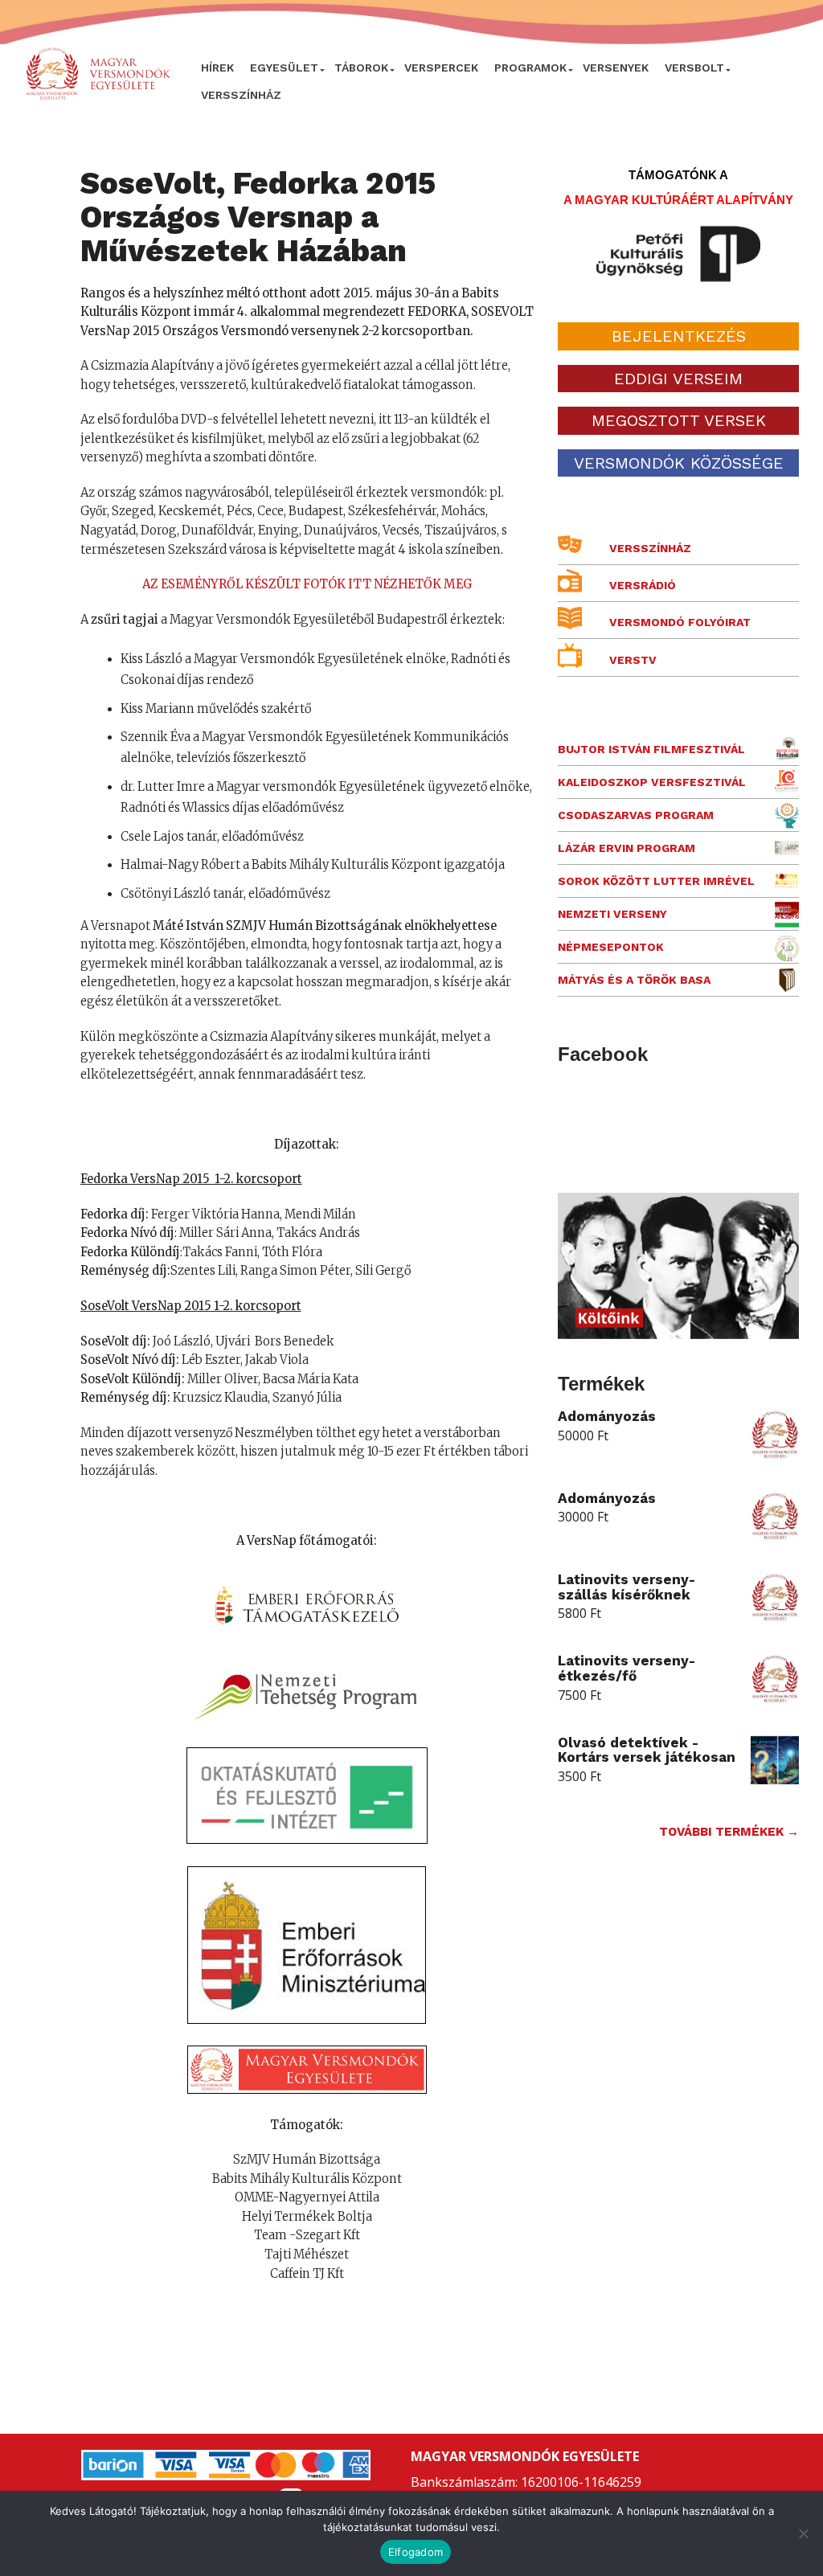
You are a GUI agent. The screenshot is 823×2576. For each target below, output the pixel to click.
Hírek (217, 68)
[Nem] (803, 2533)
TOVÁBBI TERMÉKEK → (729, 1832)
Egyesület (284, 68)
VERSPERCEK (441, 68)
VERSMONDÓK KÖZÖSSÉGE (679, 463)
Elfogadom (416, 2552)
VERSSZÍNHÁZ (241, 95)
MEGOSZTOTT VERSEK (679, 420)
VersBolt (694, 68)
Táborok (361, 68)
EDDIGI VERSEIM (678, 379)
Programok (530, 68)
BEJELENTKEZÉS (679, 336)
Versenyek (616, 68)
